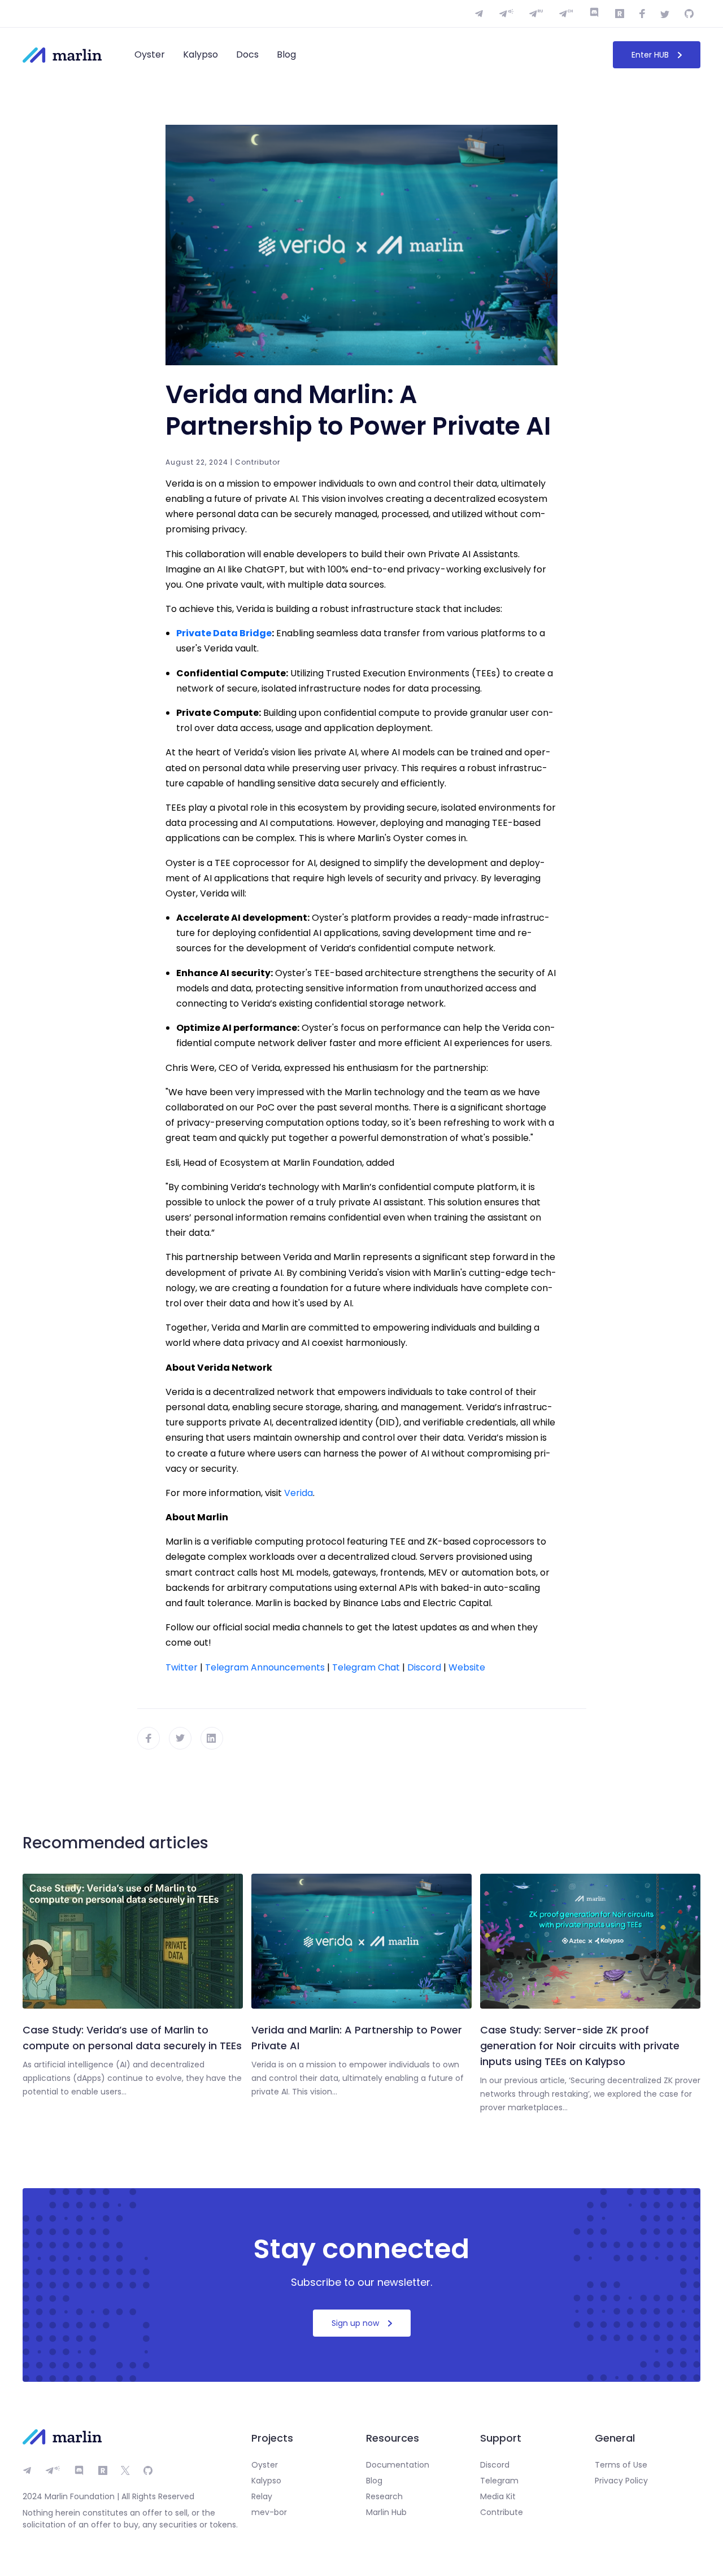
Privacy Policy (621, 2481)
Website (467, 1667)
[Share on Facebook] (149, 1738)
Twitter (182, 1667)
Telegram (499, 2481)
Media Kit (498, 2496)
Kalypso (201, 54)
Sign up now (355, 2323)
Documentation (398, 2465)
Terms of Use (621, 2465)
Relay (262, 2496)
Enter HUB (650, 55)
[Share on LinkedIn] (212, 1738)
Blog (286, 54)
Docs (247, 54)
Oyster (150, 54)
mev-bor (269, 2512)
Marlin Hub (386, 2512)
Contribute (502, 2512)
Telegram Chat (366, 1667)
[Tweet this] (180, 1738)
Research (384, 2496)
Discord (424, 1667)
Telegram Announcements (265, 1667)
